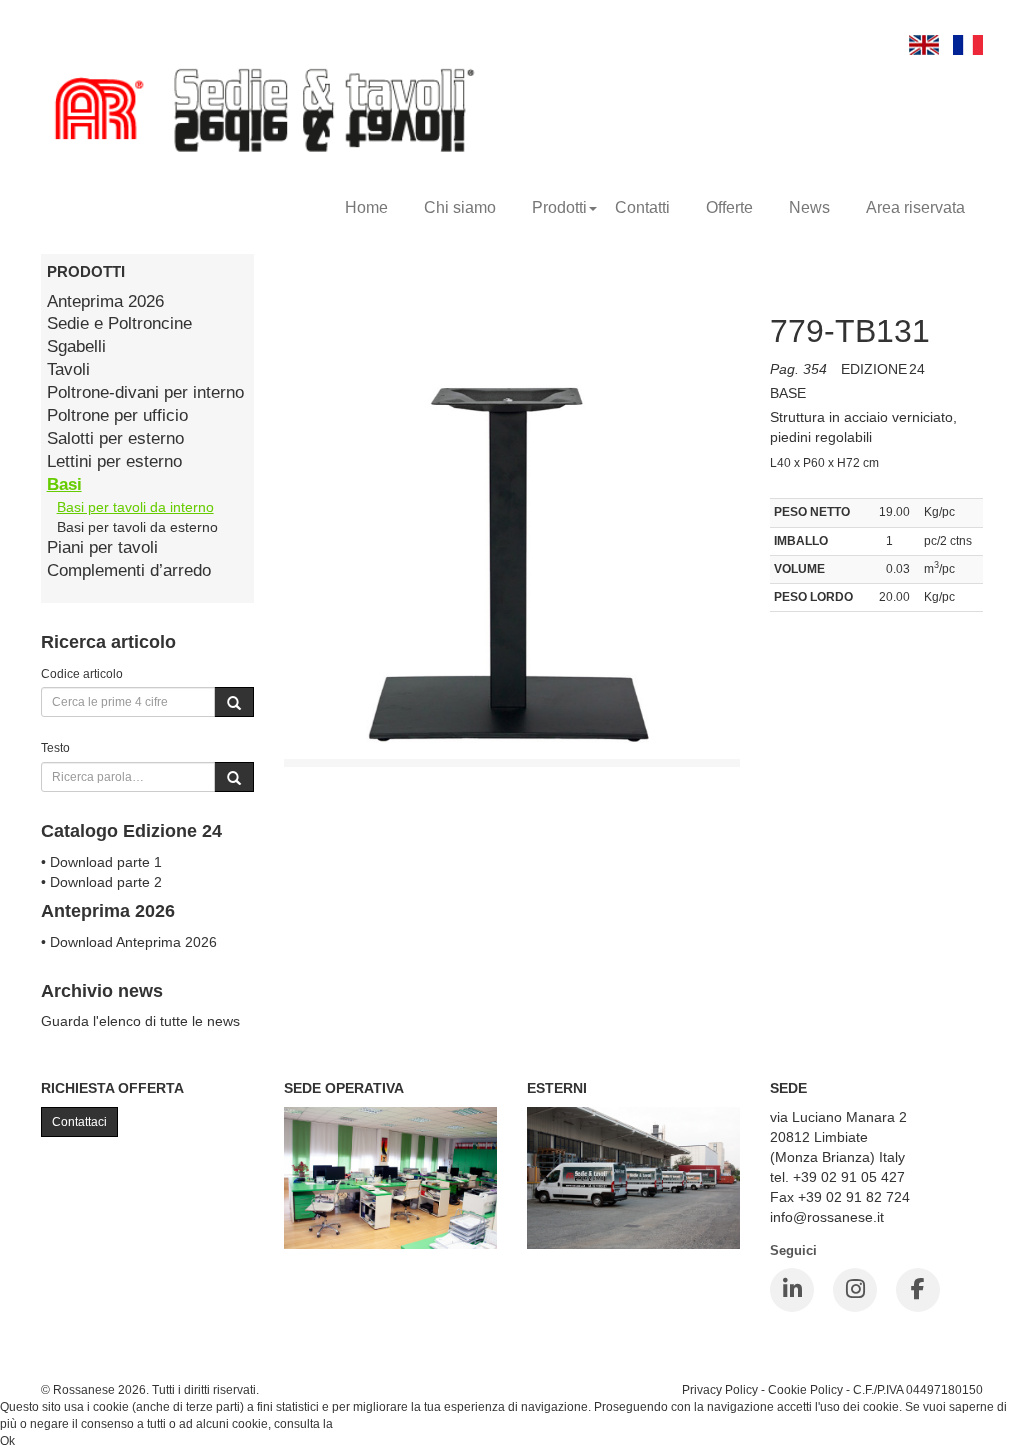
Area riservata (915, 207)
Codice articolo (82, 673)
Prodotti (559, 207)
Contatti (642, 207)
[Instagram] (855, 1290)
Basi (64, 484)
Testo (55, 747)
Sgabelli (76, 346)
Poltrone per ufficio (117, 415)
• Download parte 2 (101, 882)
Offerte (729, 207)
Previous (239, 551)
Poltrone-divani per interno (145, 392)
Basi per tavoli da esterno (137, 527)
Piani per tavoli (102, 547)
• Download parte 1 (101, 862)
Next (785, 551)
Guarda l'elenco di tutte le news (140, 1021)
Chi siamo (460, 207)
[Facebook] (918, 1290)
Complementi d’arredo (129, 570)
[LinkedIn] (792, 1290)
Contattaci (79, 1122)
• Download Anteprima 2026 (129, 942)
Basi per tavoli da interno (135, 507)
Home (366, 207)
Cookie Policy (805, 1389)
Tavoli (68, 369)
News (809, 207)
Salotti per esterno (115, 438)
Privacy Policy (720, 1389)
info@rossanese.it (827, 1217)
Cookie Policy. (374, 1424)
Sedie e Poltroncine (119, 323)
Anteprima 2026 (105, 301)
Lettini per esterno (114, 461)
